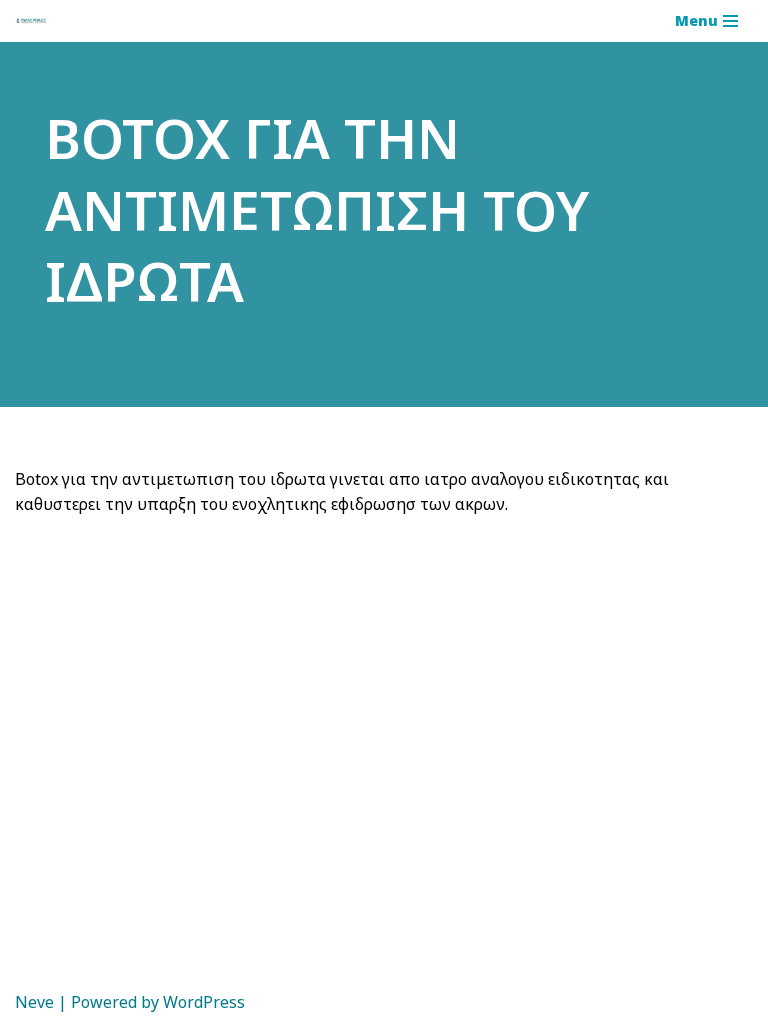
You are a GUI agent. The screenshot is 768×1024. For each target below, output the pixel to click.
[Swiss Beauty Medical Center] (31, 21)
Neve (34, 1002)
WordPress (204, 1002)
